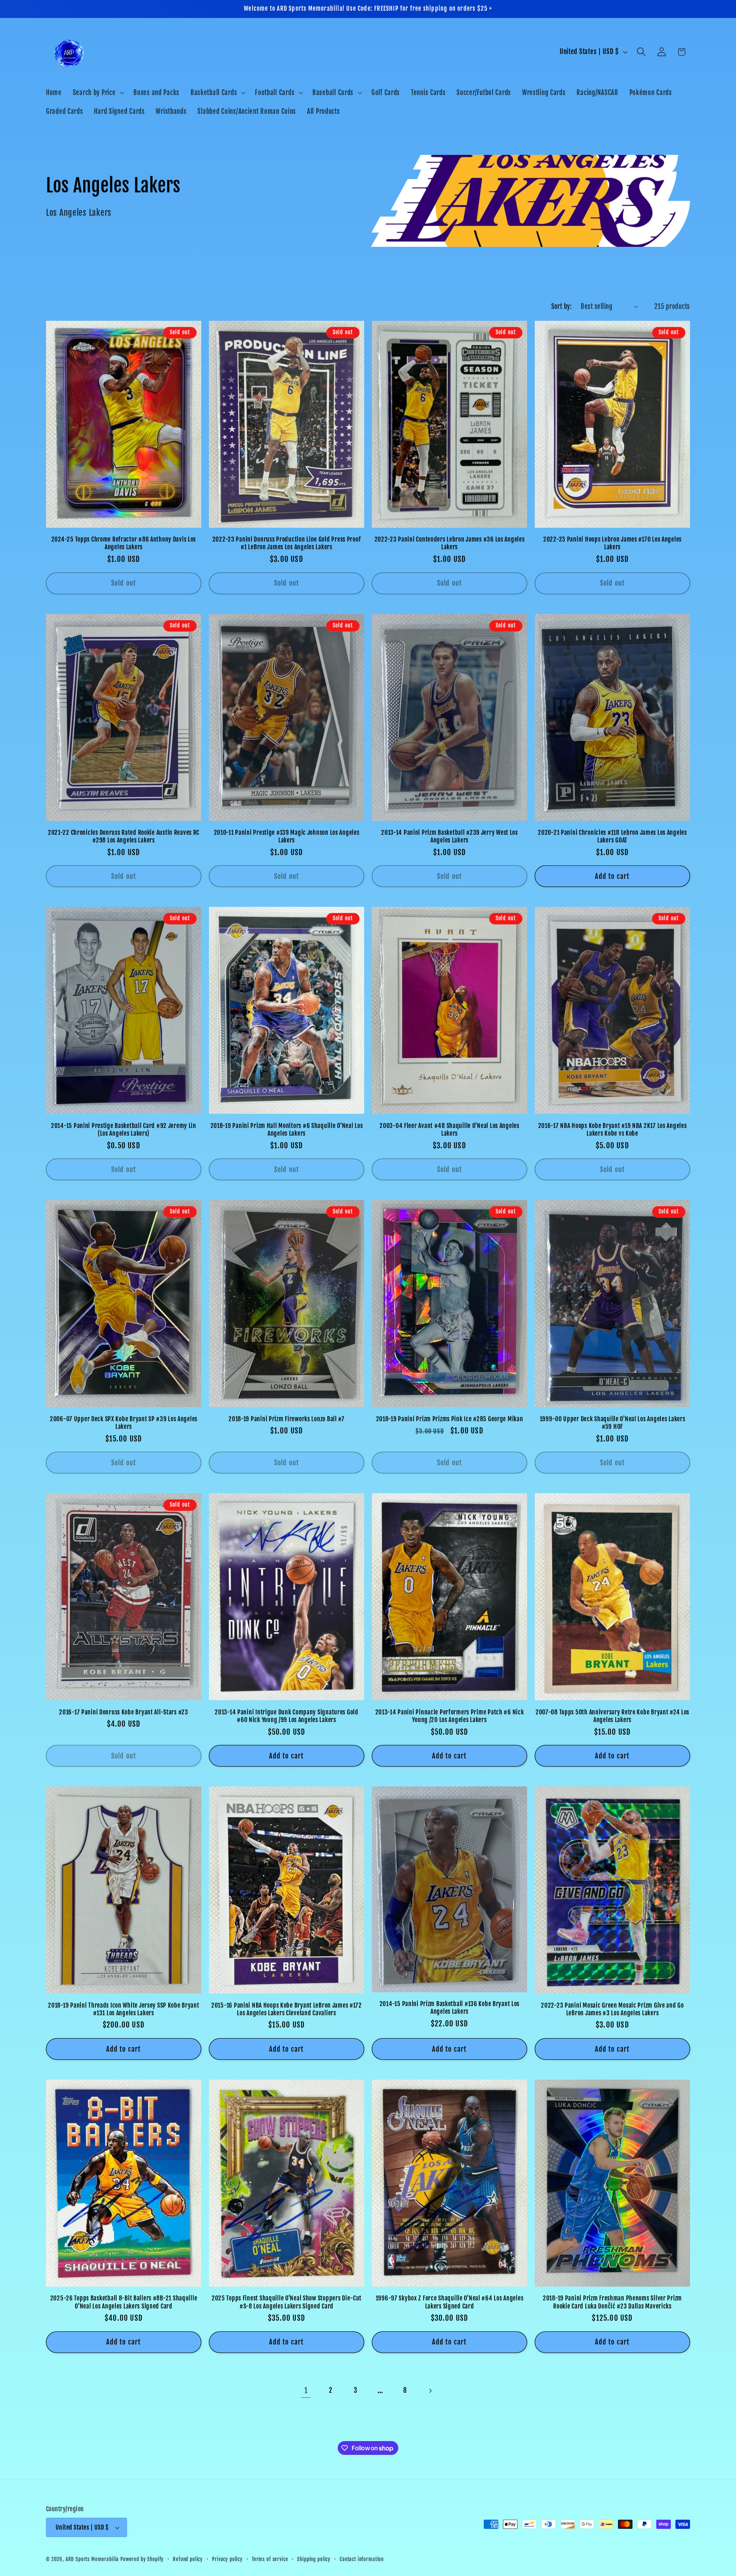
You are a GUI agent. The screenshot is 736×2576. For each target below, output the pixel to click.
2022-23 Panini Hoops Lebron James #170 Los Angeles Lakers (612, 543)
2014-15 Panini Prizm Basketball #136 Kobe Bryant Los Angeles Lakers (449, 2008)
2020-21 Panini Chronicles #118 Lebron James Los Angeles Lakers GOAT (612, 836)
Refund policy (188, 2559)
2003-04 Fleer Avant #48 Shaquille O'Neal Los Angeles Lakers (449, 1130)
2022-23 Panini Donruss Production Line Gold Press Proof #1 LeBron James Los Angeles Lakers (287, 543)
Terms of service (270, 2559)
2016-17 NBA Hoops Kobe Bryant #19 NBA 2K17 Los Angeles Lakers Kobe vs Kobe (613, 1130)
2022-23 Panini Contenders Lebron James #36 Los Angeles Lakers (450, 543)
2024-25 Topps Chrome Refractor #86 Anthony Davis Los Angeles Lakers (124, 543)
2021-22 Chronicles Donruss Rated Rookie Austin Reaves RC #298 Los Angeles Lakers (124, 836)
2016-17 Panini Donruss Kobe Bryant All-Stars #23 (124, 1712)
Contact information (362, 2559)
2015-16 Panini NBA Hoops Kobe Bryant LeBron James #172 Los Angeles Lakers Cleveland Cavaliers (287, 2009)
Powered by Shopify (142, 2559)
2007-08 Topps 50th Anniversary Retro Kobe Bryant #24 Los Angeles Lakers (612, 1716)
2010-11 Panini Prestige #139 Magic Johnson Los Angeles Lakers (287, 836)
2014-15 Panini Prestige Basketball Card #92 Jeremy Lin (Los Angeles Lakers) (124, 1130)
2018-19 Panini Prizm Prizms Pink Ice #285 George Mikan (450, 1419)
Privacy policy (227, 2559)
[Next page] (430, 2391)
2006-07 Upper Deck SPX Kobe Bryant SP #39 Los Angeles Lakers (124, 1423)
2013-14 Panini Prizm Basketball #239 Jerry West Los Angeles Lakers (449, 836)
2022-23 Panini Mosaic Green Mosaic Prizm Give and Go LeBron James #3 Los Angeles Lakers (612, 2009)
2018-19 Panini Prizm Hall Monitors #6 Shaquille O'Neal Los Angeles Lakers (287, 1130)
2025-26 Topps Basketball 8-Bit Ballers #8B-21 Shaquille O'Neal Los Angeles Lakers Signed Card (124, 2302)
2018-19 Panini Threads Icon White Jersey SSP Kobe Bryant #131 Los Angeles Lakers (123, 2009)
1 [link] (306, 2390)
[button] (98, 92)
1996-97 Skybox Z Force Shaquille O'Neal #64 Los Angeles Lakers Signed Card (450, 2302)
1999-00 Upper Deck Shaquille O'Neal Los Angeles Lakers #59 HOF (613, 1423)
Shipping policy (314, 2559)
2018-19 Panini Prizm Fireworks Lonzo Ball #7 (287, 1419)
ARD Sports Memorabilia (92, 2559)
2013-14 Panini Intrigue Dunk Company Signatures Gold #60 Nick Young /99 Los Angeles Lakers (286, 1716)
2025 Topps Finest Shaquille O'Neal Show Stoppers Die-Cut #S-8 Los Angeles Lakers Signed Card (287, 2302)
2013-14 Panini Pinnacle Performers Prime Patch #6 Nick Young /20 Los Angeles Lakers (450, 1716)
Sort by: (562, 306)
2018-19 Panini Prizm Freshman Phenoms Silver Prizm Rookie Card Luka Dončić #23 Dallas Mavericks (612, 2302)
